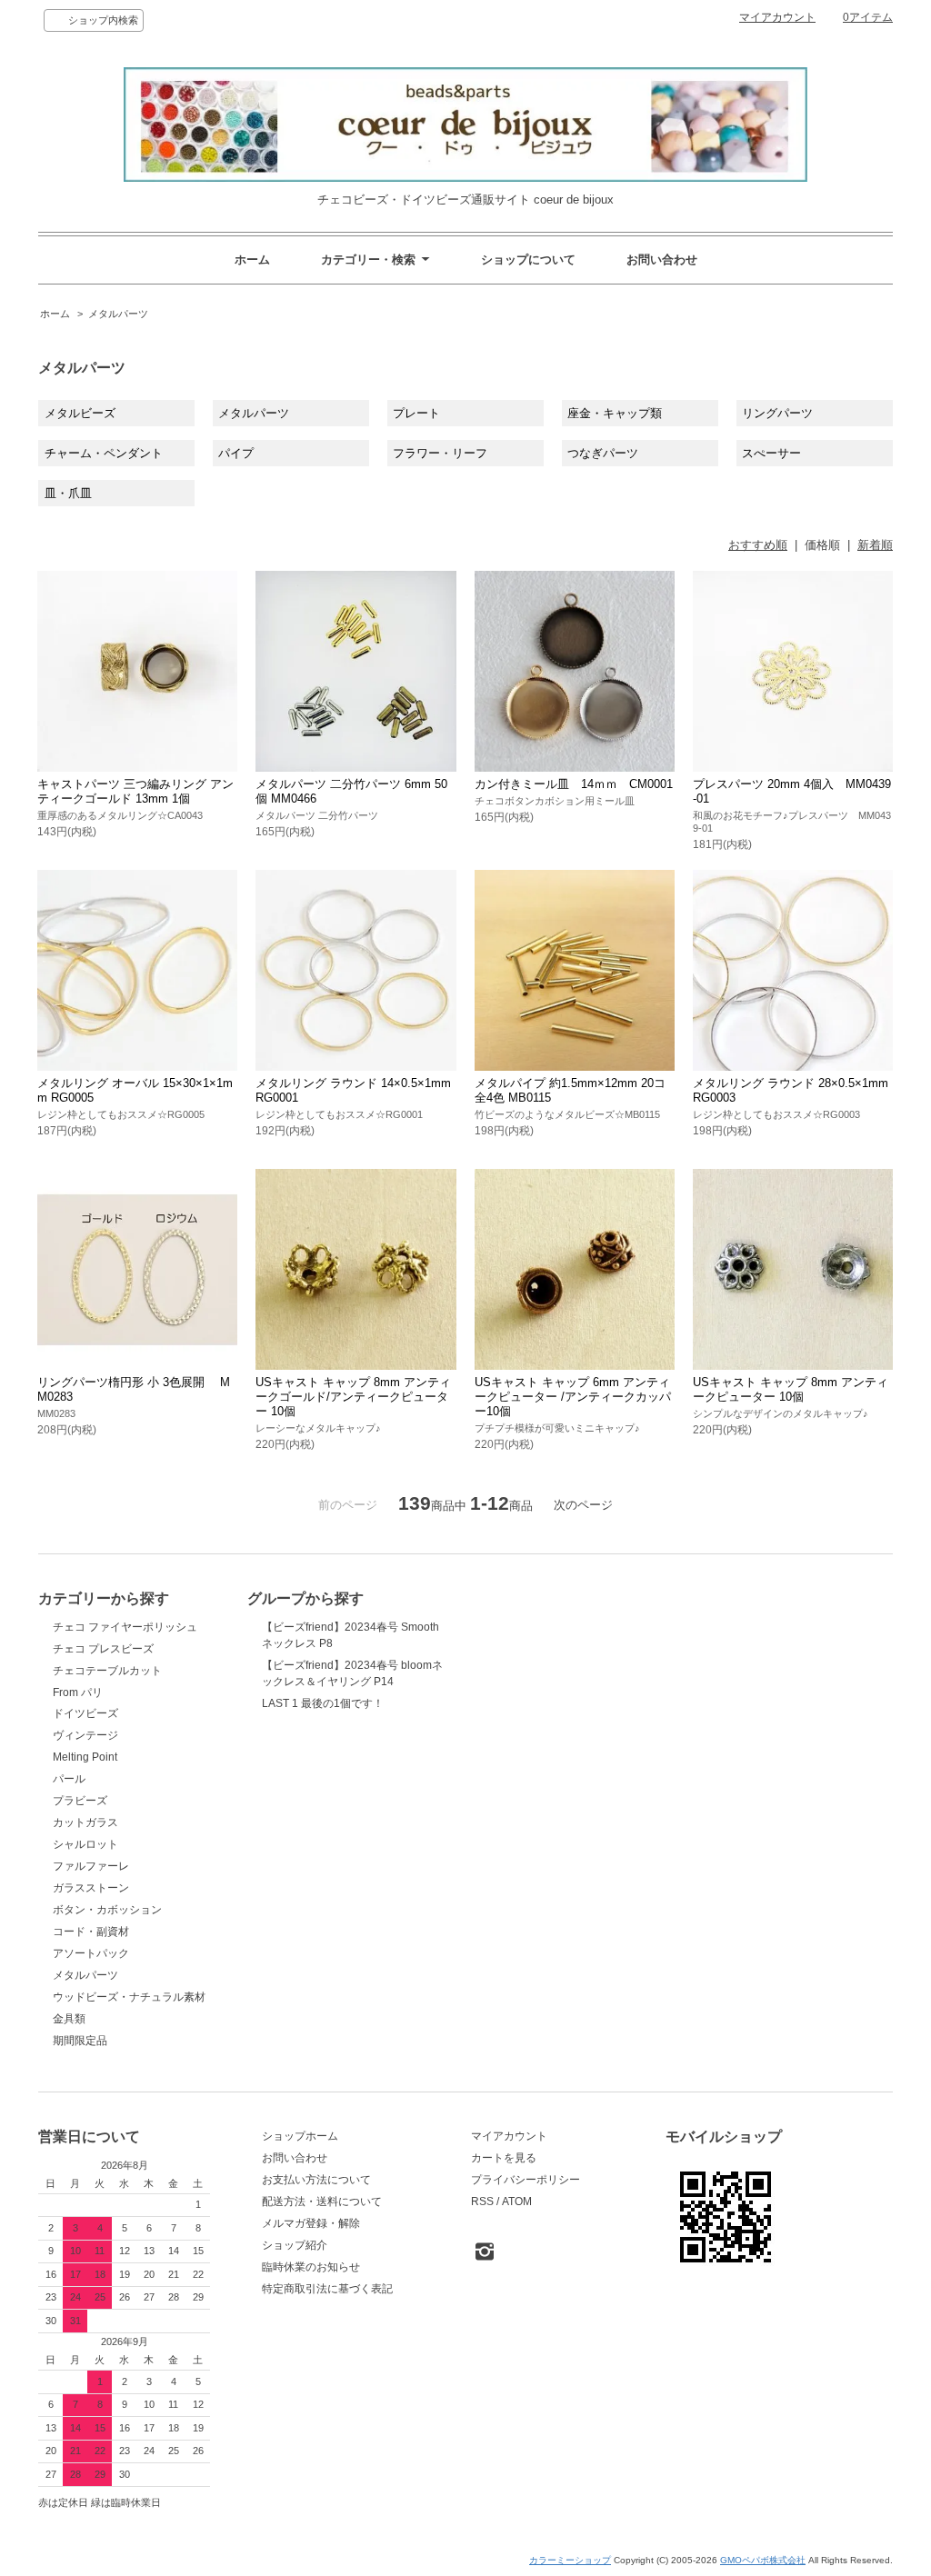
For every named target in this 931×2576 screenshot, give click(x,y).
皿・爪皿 (68, 493)
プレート (416, 413)
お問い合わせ (662, 260)
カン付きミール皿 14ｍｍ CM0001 (574, 784)
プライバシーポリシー (526, 2180)
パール (69, 1779)
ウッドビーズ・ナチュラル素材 (129, 1997)
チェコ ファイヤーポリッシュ (125, 1627)
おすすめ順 (758, 545)
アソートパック (91, 1953)
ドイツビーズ (85, 1713)
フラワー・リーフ (440, 453)
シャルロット (85, 1844)
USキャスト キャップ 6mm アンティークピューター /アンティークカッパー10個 (573, 1397)
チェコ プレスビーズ (103, 1649)
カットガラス (85, 1822)
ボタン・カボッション (107, 1910)
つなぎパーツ (603, 453)
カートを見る (504, 2158)
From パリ (78, 1692)
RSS (482, 2202)
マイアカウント (777, 17)
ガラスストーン (91, 1888)
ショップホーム (300, 2136)
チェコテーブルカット (107, 1671)
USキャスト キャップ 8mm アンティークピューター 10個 (791, 1389)
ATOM (517, 2202)
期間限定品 (80, 2041)
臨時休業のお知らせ (311, 2267)
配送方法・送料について (322, 2202)
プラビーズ (80, 1801)
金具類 (69, 2019)
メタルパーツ (118, 314)
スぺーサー (771, 453)
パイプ (236, 453)
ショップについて (528, 260)
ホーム (252, 260)
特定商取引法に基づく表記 (327, 2289)
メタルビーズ (80, 413)
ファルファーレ (91, 1866)
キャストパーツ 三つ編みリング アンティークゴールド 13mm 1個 (135, 791)
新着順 (875, 545)
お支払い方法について (316, 2180)
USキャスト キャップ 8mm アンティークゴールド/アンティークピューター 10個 (353, 1397)
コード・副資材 (91, 1932)
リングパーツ (777, 413)
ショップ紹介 (295, 2245)
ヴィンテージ (85, 1735)
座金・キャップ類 (615, 413)
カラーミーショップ (570, 2560)
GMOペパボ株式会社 (763, 2560)
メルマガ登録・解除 (311, 2223)
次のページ (583, 1505)
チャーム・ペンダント (104, 453)
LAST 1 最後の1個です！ (323, 1703)
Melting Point (85, 1757)
